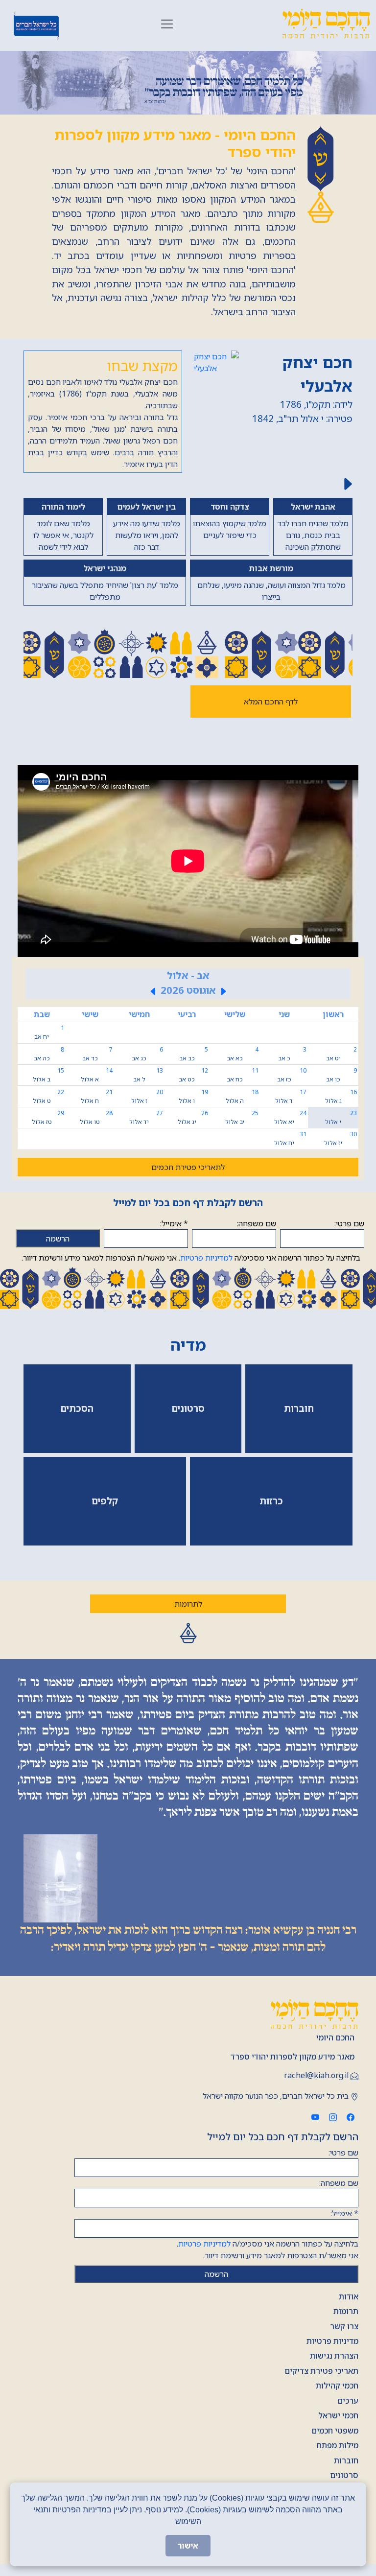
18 (242, 1096)
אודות (349, 2296)
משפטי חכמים (335, 2431)
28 (96, 1117)
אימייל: (174, 1223)
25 (242, 1117)
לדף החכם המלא (271, 702)
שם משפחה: (257, 1223)
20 (147, 1096)
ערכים (348, 2401)
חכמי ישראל (338, 2415)
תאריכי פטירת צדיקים (321, 2371)
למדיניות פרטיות (206, 1258)
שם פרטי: (349, 1223)
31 (290, 1138)
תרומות (346, 2311)
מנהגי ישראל (105, 568)
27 (146, 1117)
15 (48, 1075)
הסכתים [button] (77, 1408)
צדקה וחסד (230, 507)
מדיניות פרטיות (332, 2341)
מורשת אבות (271, 568)
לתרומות (188, 1604)
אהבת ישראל (313, 507)
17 (291, 1096)
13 (148, 1075)
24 (290, 1117)
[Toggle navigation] (167, 24)
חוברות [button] (299, 1408)
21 (97, 1096)
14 (97, 1075)
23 (341, 1117)
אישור (188, 2546)
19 (193, 1096)
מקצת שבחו (142, 365)
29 (48, 1117)
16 (341, 1096)
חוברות (346, 2460)
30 (341, 1138)
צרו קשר (344, 2326)
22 (48, 1096)
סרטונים (344, 2475)
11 (242, 1075)
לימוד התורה (63, 507)
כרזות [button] (271, 1501)
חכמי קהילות (337, 2386)
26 (193, 1117)
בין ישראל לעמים (146, 507)
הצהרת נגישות (334, 2356)
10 (292, 1075)
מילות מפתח (338, 2445)
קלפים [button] (105, 1501)
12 (193, 1075)
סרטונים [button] (188, 1408)
